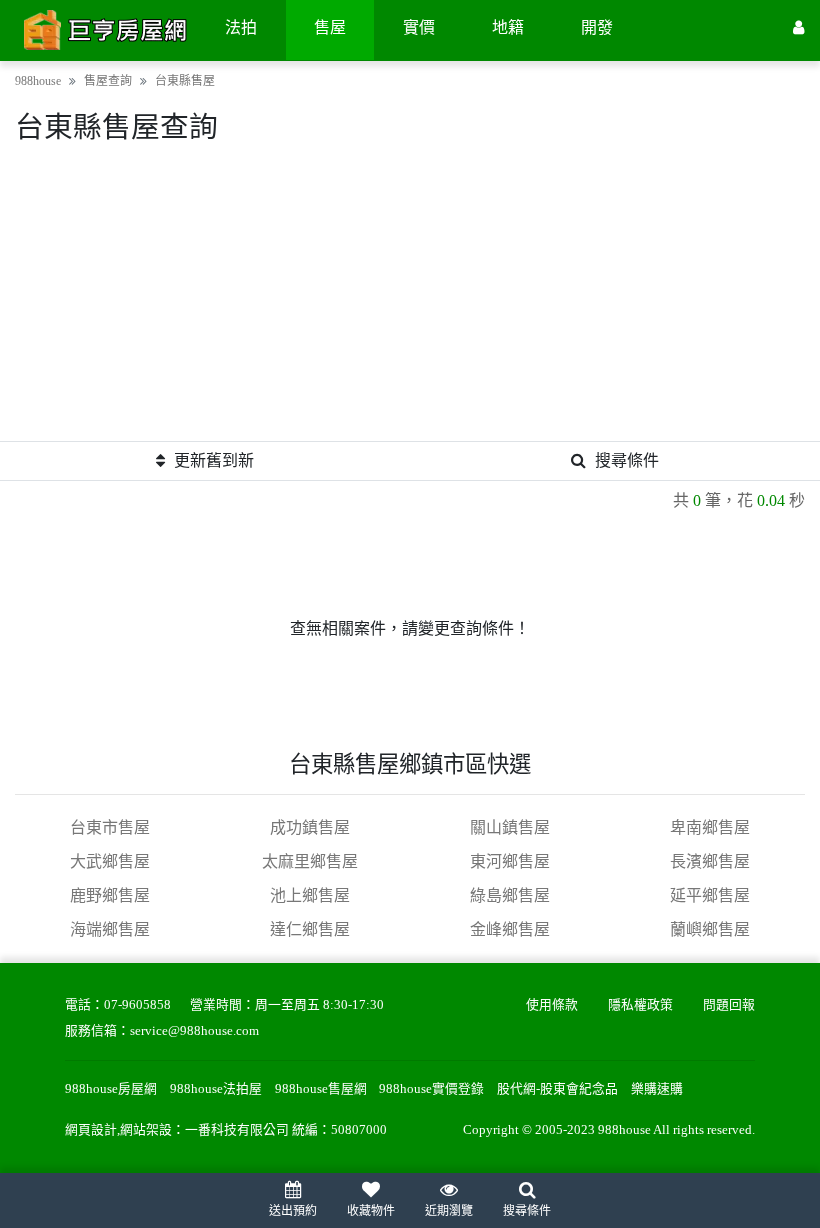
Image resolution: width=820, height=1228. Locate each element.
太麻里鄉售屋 (310, 861)
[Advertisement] (410, 301)
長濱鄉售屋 (710, 861)
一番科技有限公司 (237, 1130)
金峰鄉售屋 (510, 929)
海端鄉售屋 (110, 929)
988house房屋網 (111, 1089)
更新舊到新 (214, 460)
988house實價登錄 (431, 1089)
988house (38, 81)
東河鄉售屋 (510, 861)
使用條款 (552, 1005)
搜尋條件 (627, 460)
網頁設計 (91, 1130)
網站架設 (146, 1130)
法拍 (241, 27)
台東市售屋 (110, 827)
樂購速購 (657, 1089)
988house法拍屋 (216, 1089)
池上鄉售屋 (310, 895)
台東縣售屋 (185, 81)
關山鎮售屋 (510, 827)
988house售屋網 (321, 1089)
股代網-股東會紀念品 (557, 1089)
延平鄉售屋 (710, 895)
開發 (597, 27)
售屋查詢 (108, 81)
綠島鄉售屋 (510, 895)
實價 (419, 27)
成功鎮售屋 (310, 827)
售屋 (330, 27)
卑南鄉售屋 (710, 827)
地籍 (508, 27)
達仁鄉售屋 (310, 929)
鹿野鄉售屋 (110, 895)
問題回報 (729, 1005)
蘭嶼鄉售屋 (710, 929)
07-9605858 (137, 1005)
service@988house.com (194, 1031)
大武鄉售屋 (110, 861)
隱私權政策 (640, 1005)
